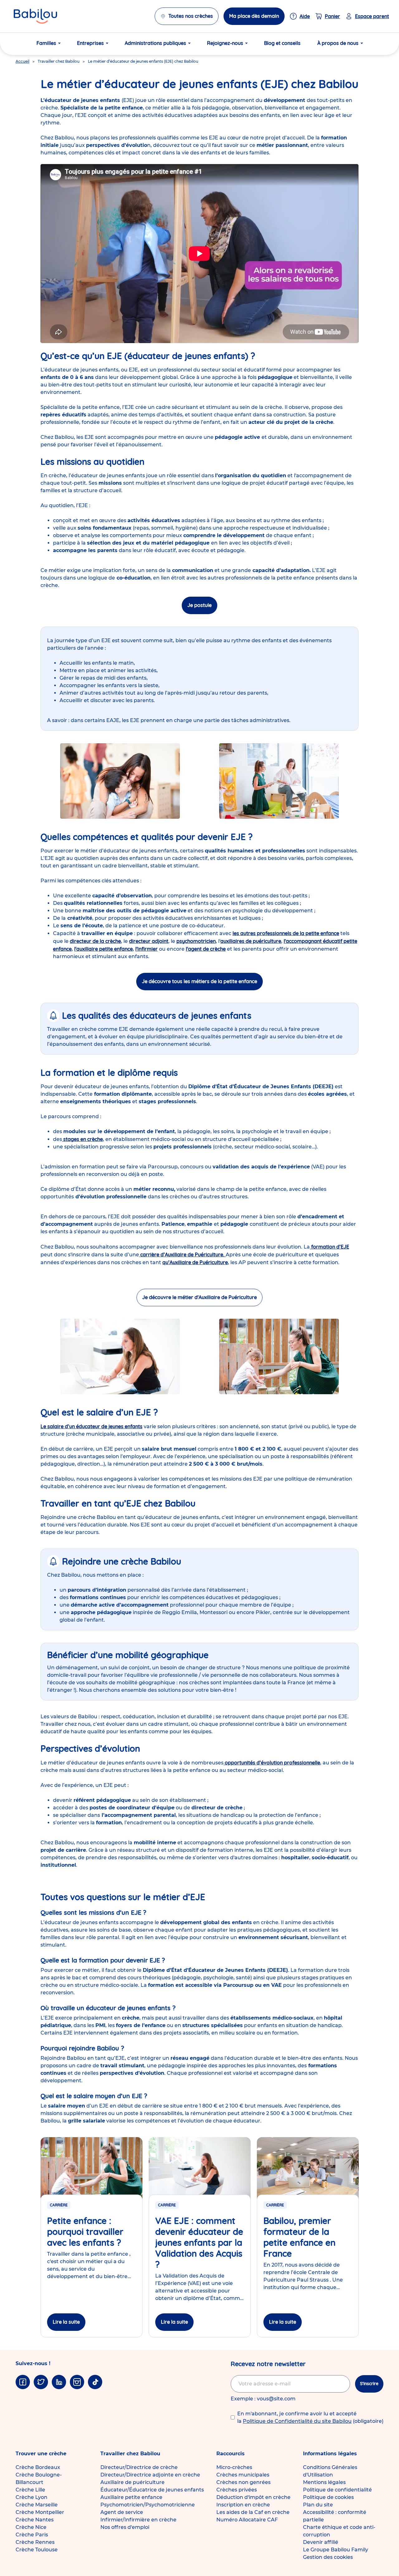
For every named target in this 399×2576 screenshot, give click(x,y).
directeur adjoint (149, 941)
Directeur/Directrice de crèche (139, 2467)
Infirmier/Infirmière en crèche (138, 2520)
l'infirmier (147, 949)
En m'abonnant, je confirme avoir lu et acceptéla (310, 2417)
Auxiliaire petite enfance (131, 2497)
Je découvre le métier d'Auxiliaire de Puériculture (199, 1297)
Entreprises (90, 43)
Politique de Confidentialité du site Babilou (297, 2421)
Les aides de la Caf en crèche (253, 2512)
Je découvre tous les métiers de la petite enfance (199, 981)
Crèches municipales (243, 2475)
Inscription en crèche (243, 2505)
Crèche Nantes (35, 2520)
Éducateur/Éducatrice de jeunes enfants (152, 2490)
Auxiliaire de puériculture (132, 2482)
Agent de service (122, 2512)
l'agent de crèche (206, 949)
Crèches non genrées (243, 2482)
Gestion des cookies (328, 2557)
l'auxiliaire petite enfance (103, 949)
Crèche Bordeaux (38, 2467)
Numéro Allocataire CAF (247, 2520)
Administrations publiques (155, 43)
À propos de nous (338, 43)
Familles (46, 43)
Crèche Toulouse (37, 2550)
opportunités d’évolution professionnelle (272, 1763)
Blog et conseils (282, 43)
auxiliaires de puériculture (251, 941)
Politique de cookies (328, 2497)
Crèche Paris (32, 2535)
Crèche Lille (30, 2490)
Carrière (59, 2205)
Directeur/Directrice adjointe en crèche (150, 2475)
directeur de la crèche (95, 941)
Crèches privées (237, 2490)
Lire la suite (66, 2322)
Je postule (199, 605)
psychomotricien (196, 941)
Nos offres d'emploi (125, 2527)
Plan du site (318, 2505)
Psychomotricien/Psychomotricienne (148, 2505)
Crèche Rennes (35, 2542)
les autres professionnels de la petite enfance (286, 933)
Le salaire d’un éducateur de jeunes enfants (91, 1426)
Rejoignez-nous (225, 43)
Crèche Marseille (37, 2505)
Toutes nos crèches (191, 16)
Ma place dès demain (254, 16)
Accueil (22, 61)
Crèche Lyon (31, 2497)
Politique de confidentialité (337, 2490)
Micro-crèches (234, 2467)
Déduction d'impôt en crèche (253, 2497)
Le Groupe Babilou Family (336, 2550)
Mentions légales (324, 2482)
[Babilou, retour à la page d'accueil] (35, 16)
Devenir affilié (321, 2542)
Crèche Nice (31, 2527)
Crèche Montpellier (40, 2512)
